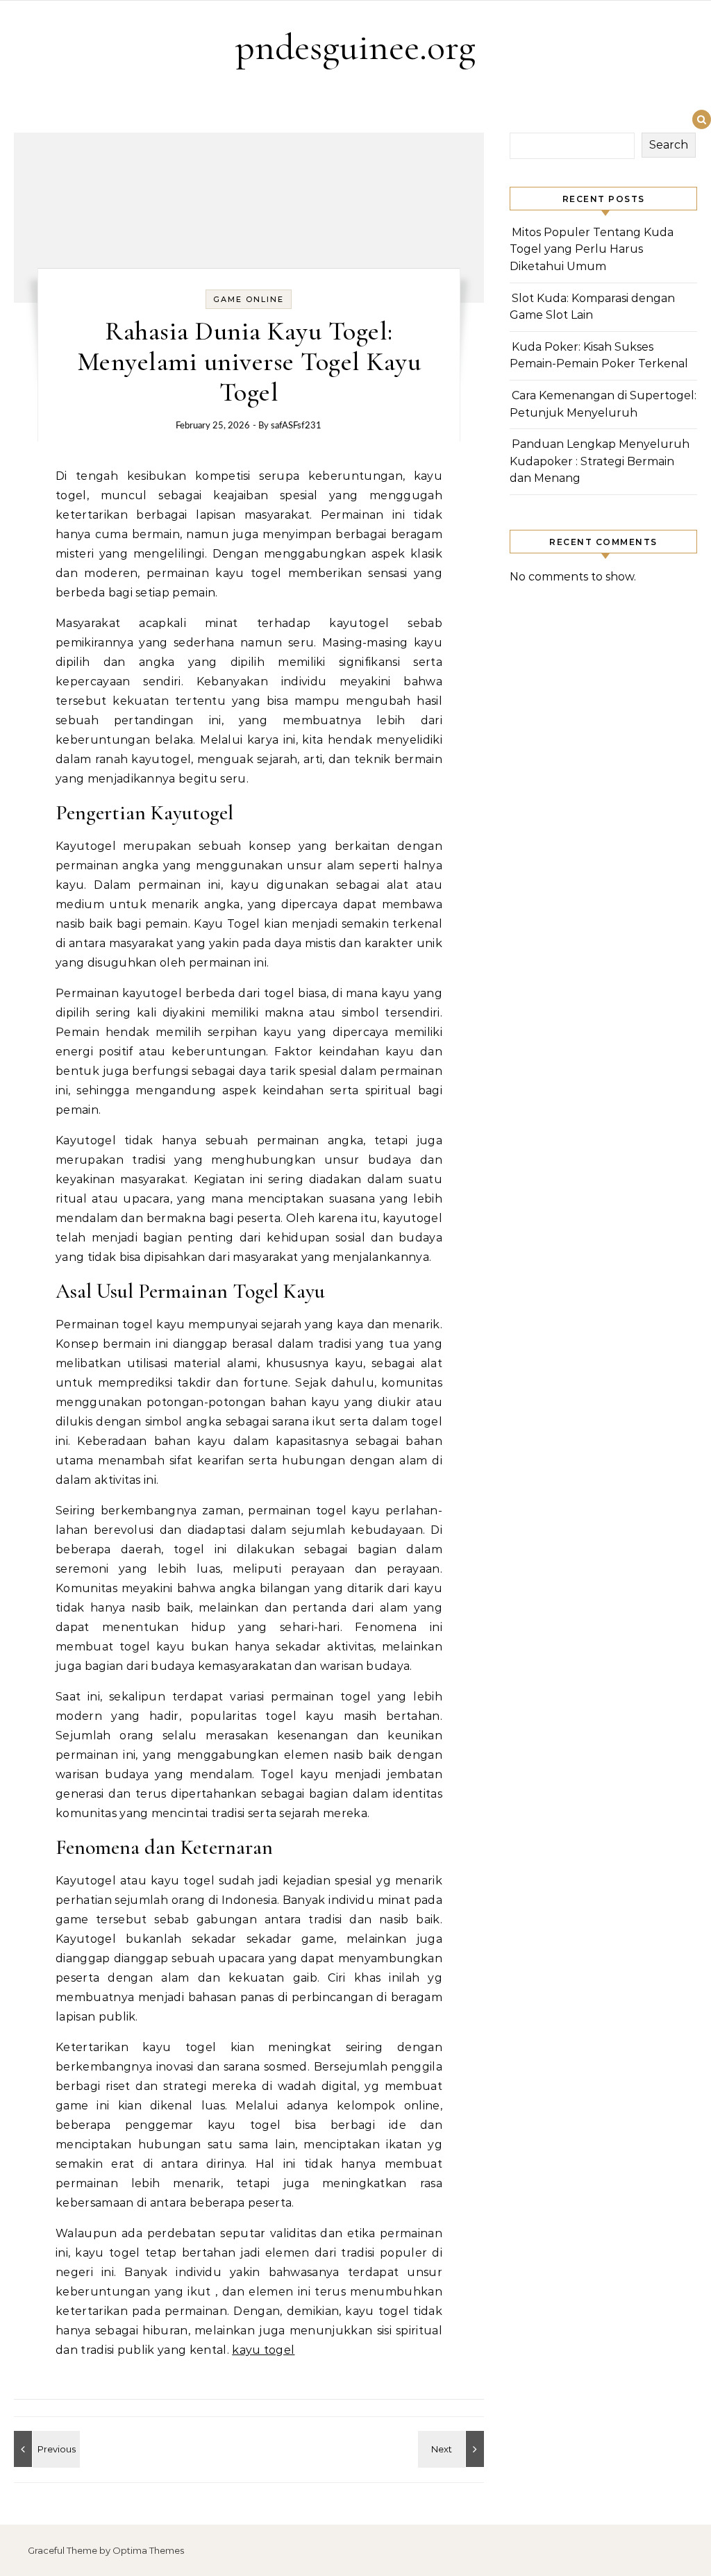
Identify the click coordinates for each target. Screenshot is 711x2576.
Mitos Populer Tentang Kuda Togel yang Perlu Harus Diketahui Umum (592, 249)
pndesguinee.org (355, 47)
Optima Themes (148, 2550)
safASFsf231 (296, 426)
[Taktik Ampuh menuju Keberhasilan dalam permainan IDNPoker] (453, 2449)
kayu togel (263, 2350)
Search (669, 145)
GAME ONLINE (249, 299)
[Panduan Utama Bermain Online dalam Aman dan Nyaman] (45, 2449)
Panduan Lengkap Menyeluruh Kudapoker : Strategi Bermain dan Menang (600, 461)
